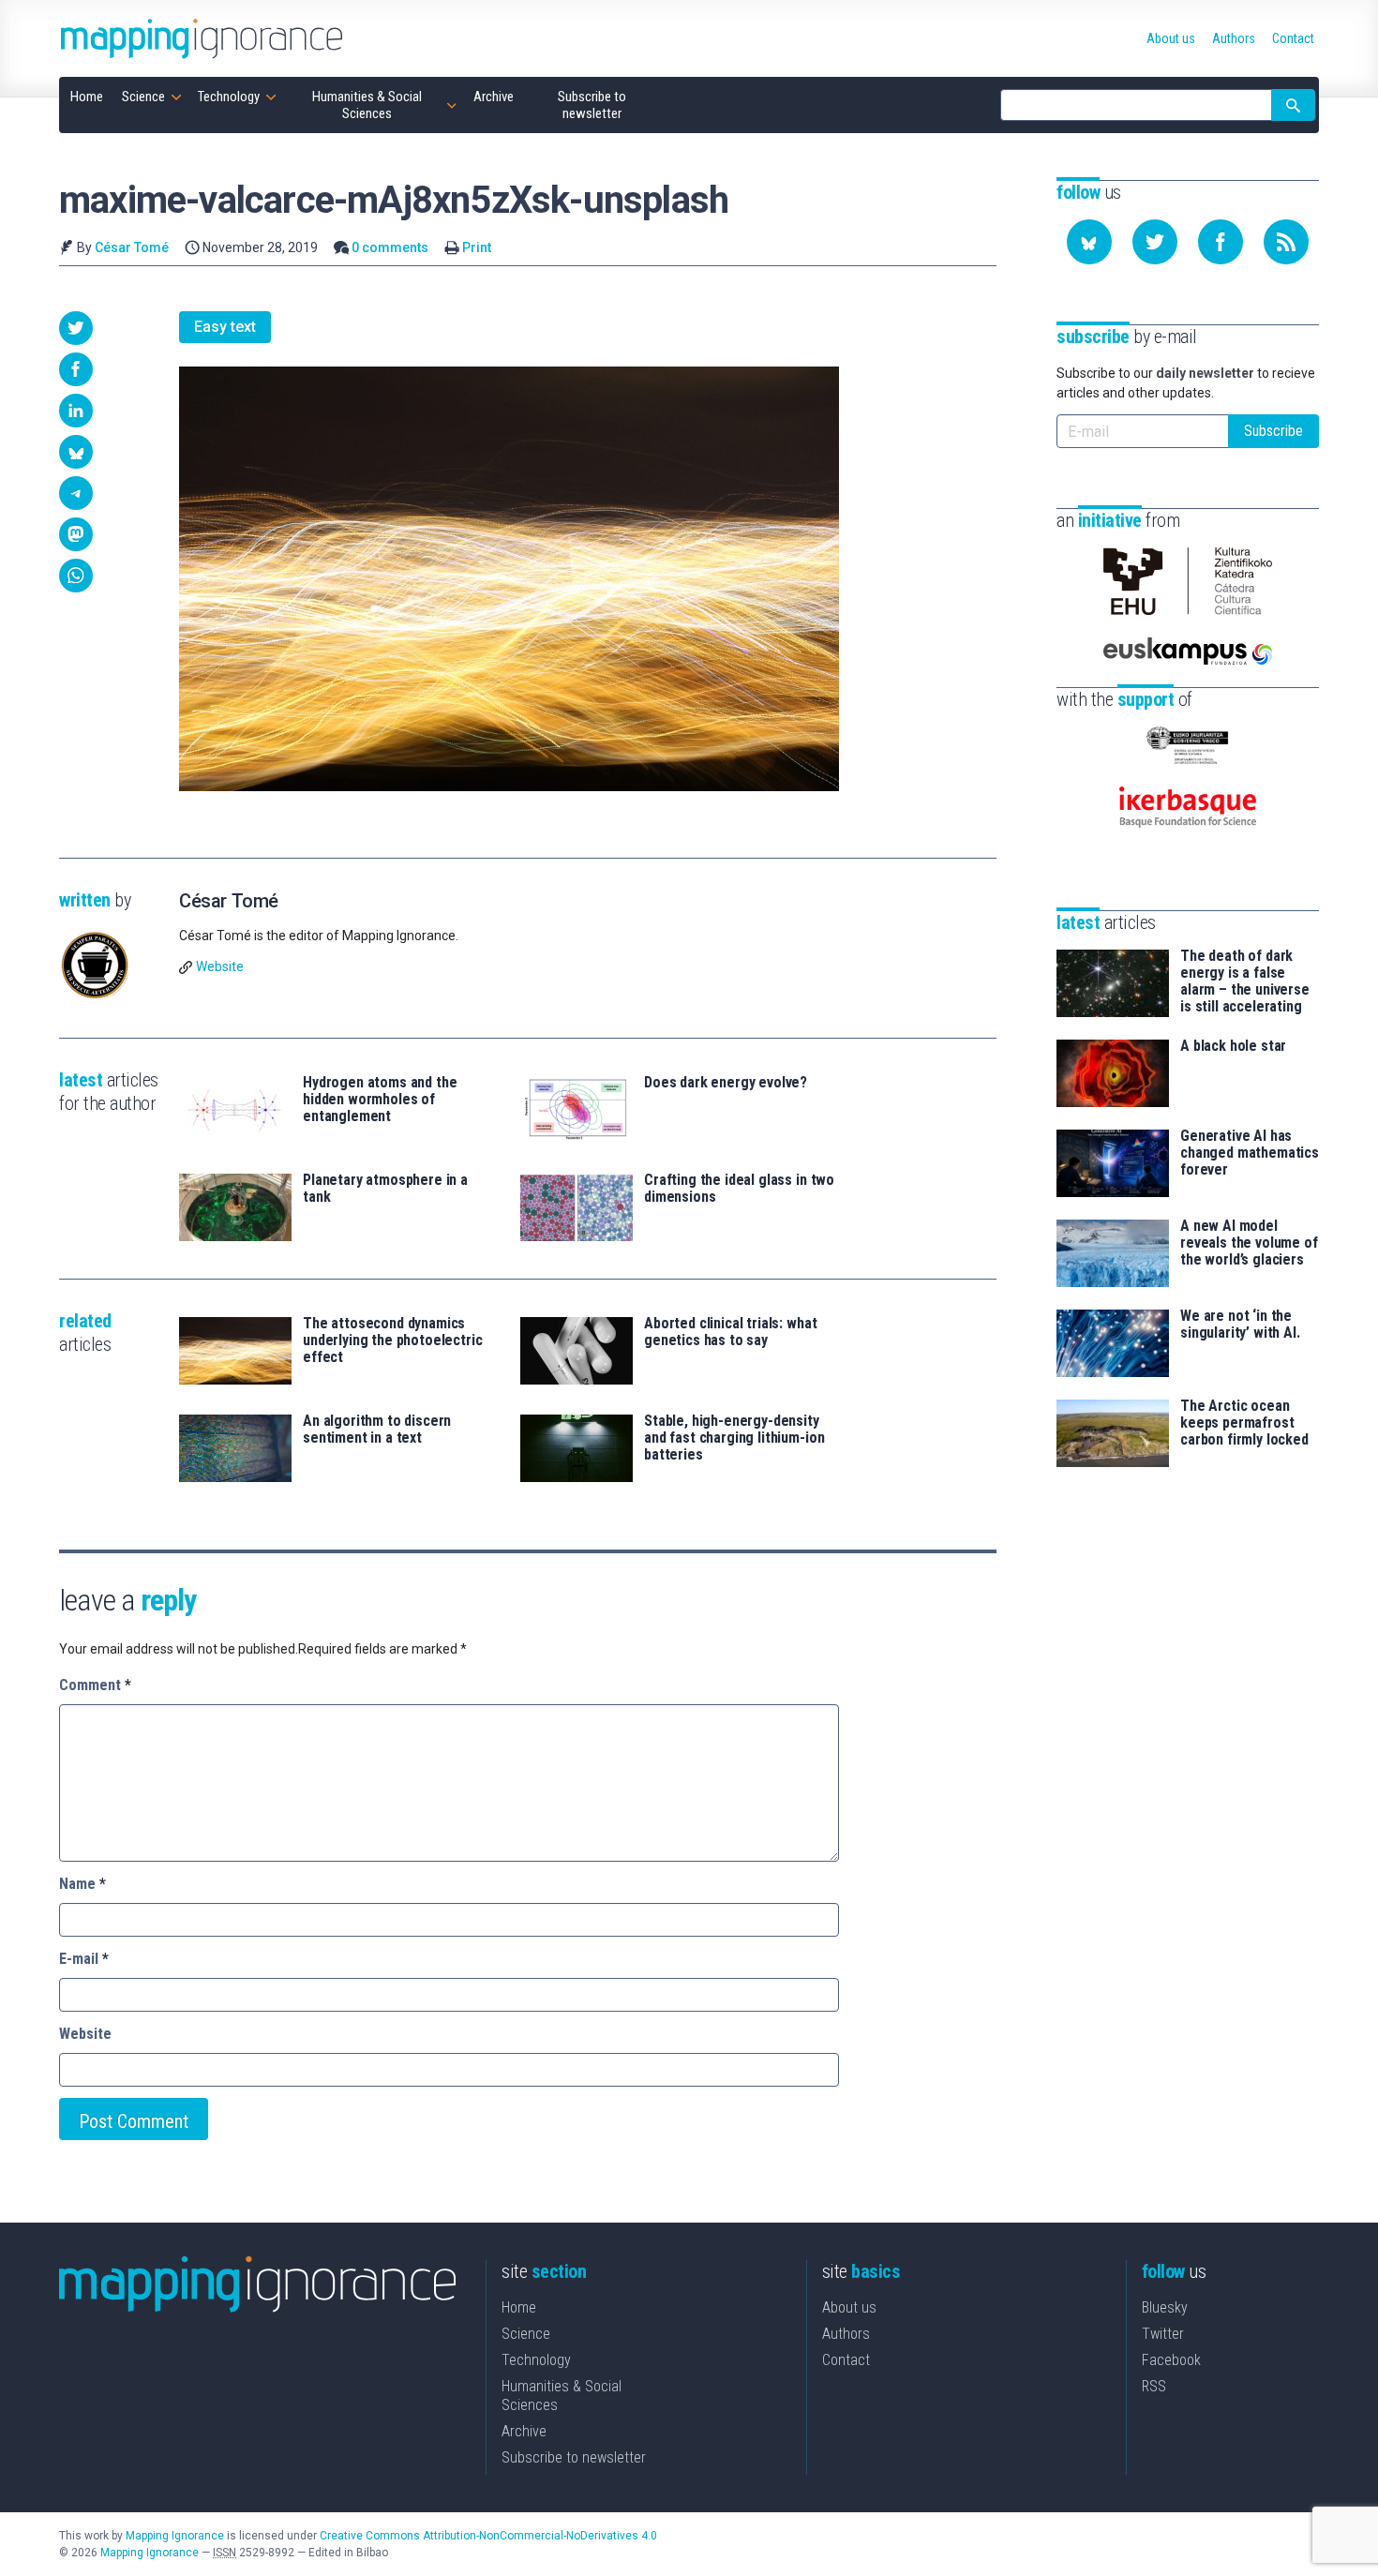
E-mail (84, 1959)
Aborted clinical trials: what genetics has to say (730, 1332)
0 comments (390, 247)
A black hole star (1233, 1046)
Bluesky (1165, 2307)
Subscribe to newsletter (574, 2457)
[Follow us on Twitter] (1155, 242)
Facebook (1171, 2360)
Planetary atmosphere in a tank (385, 1189)
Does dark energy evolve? (726, 1083)
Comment (95, 1685)
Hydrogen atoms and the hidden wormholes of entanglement (380, 1100)
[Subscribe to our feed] (1286, 242)
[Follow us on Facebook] (1221, 242)
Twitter (1163, 2334)
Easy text (225, 327)
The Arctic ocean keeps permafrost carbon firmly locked (1244, 1423)
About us (849, 2307)
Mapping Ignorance (175, 2536)
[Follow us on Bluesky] (1089, 242)
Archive (524, 2431)
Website (220, 966)
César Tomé (132, 247)
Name (82, 1884)
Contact (846, 2360)
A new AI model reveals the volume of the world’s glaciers (1249, 1243)
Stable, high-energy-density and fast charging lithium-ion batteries (734, 1438)
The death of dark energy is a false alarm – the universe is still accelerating (1245, 981)
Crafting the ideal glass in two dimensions (739, 1189)
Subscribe (1273, 431)
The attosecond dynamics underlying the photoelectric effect (393, 1340)
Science (526, 2334)
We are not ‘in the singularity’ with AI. (1240, 1325)
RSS (1154, 2386)
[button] (76, 328)
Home (519, 2307)
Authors (846, 2334)
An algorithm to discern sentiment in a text (377, 1430)
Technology (536, 2360)
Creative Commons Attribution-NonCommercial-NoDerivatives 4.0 (488, 2536)
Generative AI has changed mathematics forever (1250, 1153)
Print (477, 247)
